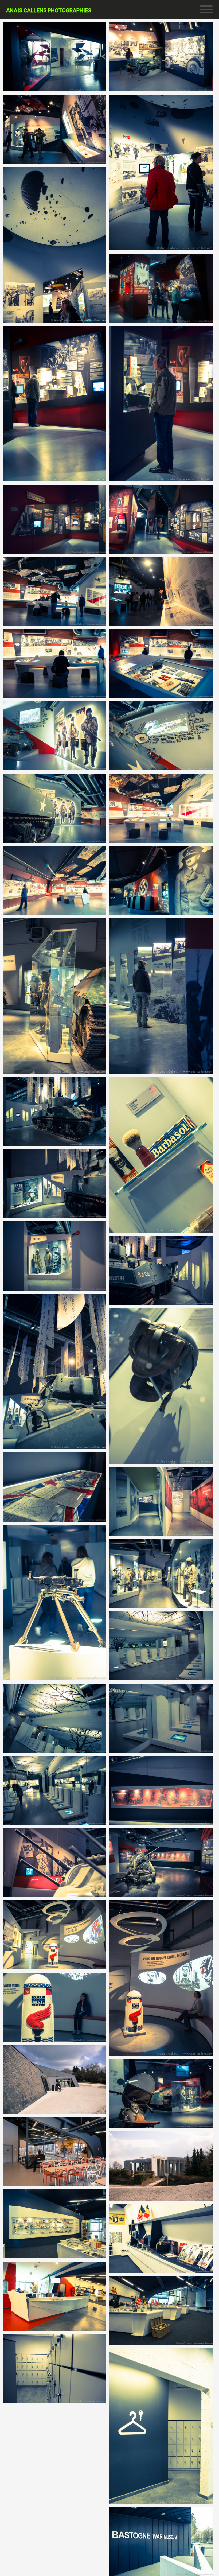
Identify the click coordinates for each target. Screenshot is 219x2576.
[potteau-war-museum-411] (161, 2542)
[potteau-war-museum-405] (55, 2296)
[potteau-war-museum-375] (161, 2166)
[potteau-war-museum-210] (161, 996)
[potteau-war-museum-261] (55, 1371)
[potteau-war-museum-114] (55, 663)
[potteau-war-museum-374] (55, 2079)
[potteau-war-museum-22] (161, 57)
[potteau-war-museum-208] (55, 996)
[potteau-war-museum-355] (55, 1935)
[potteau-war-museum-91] (161, 519)
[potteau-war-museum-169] (55, 880)
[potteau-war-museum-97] (55, 591)
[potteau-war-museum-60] (161, 288)
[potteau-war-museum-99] (161, 591)
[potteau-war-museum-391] (55, 2224)
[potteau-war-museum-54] (55, 245)
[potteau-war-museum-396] (161, 2310)
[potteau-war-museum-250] (55, 1184)
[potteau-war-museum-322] (55, 1718)
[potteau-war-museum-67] (55, 403)
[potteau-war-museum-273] (161, 1501)
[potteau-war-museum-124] (161, 663)
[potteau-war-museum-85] (55, 519)
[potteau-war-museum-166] (161, 808)
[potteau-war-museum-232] (55, 1112)
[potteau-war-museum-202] (161, 880)
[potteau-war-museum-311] (55, 1603)
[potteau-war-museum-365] (55, 2007)
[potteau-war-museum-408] (55, 2368)
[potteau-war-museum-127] (55, 736)
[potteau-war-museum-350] (161, 1863)
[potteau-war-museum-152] (55, 808)
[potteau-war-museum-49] (161, 172)
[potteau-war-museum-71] (161, 403)
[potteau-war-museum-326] (161, 1718)
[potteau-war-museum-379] (55, 2152)
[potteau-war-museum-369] (161, 2094)
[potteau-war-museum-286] (55, 1487)
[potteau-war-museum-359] (161, 1978)
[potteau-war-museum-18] (55, 57)
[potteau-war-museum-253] (55, 1256)
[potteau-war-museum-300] (161, 1573)
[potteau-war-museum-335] (55, 1790)
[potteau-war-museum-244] (161, 1155)
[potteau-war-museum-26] (55, 129)
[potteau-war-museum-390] (161, 2238)
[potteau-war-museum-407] (161, 2426)
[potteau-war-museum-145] (161, 736)
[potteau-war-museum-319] (161, 1646)
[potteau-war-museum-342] (161, 1790)
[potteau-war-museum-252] (161, 1270)
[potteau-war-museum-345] (55, 1863)
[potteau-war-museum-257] (161, 1386)
